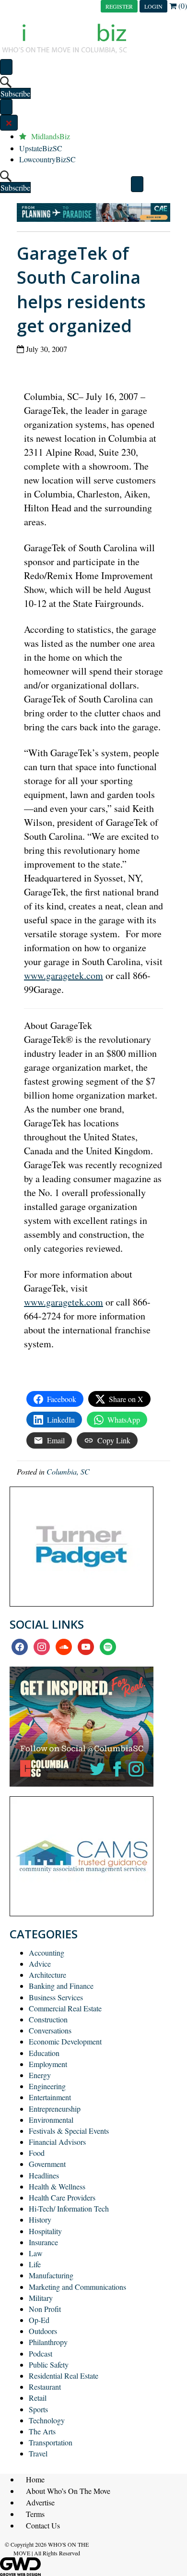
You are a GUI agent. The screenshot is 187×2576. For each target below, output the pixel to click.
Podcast (41, 2353)
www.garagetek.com (64, 975)
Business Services (56, 1997)
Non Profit (45, 2309)
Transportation (51, 2442)
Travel (38, 2453)
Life (35, 2264)
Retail (38, 2398)
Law (36, 2253)
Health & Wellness (57, 2186)
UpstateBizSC (41, 148)
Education (44, 2053)
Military (41, 2298)
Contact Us (43, 2525)
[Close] (9, 123)
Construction (48, 2019)
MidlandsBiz (51, 136)
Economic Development (65, 2041)
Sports (38, 2409)
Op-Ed (39, 2320)
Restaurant (45, 2387)
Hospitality (45, 2231)
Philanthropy (48, 2342)
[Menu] (6, 67)
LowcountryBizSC (47, 159)
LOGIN (153, 6)
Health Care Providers (62, 2197)
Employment (48, 2064)
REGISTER (119, 6)
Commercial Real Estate (65, 2008)
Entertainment (50, 2097)
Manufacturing (51, 2275)
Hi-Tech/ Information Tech (69, 2208)
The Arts (42, 2431)
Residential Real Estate (64, 2376)
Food (37, 2153)
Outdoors (43, 2331)
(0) (182, 6)
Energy (40, 2075)
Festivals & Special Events (69, 2131)
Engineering (47, 2086)
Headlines (44, 2175)
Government (47, 2164)
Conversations (50, 2030)
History (40, 2219)
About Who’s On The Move (68, 2491)
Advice (40, 1964)
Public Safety (49, 2364)
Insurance (43, 2242)
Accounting (47, 1953)
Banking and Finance (61, 1986)
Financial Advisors (57, 2142)
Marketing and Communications (77, 2287)
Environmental (51, 2120)
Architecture (47, 1975)
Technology (47, 2420)
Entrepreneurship (55, 2109)
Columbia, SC (68, 1471)
